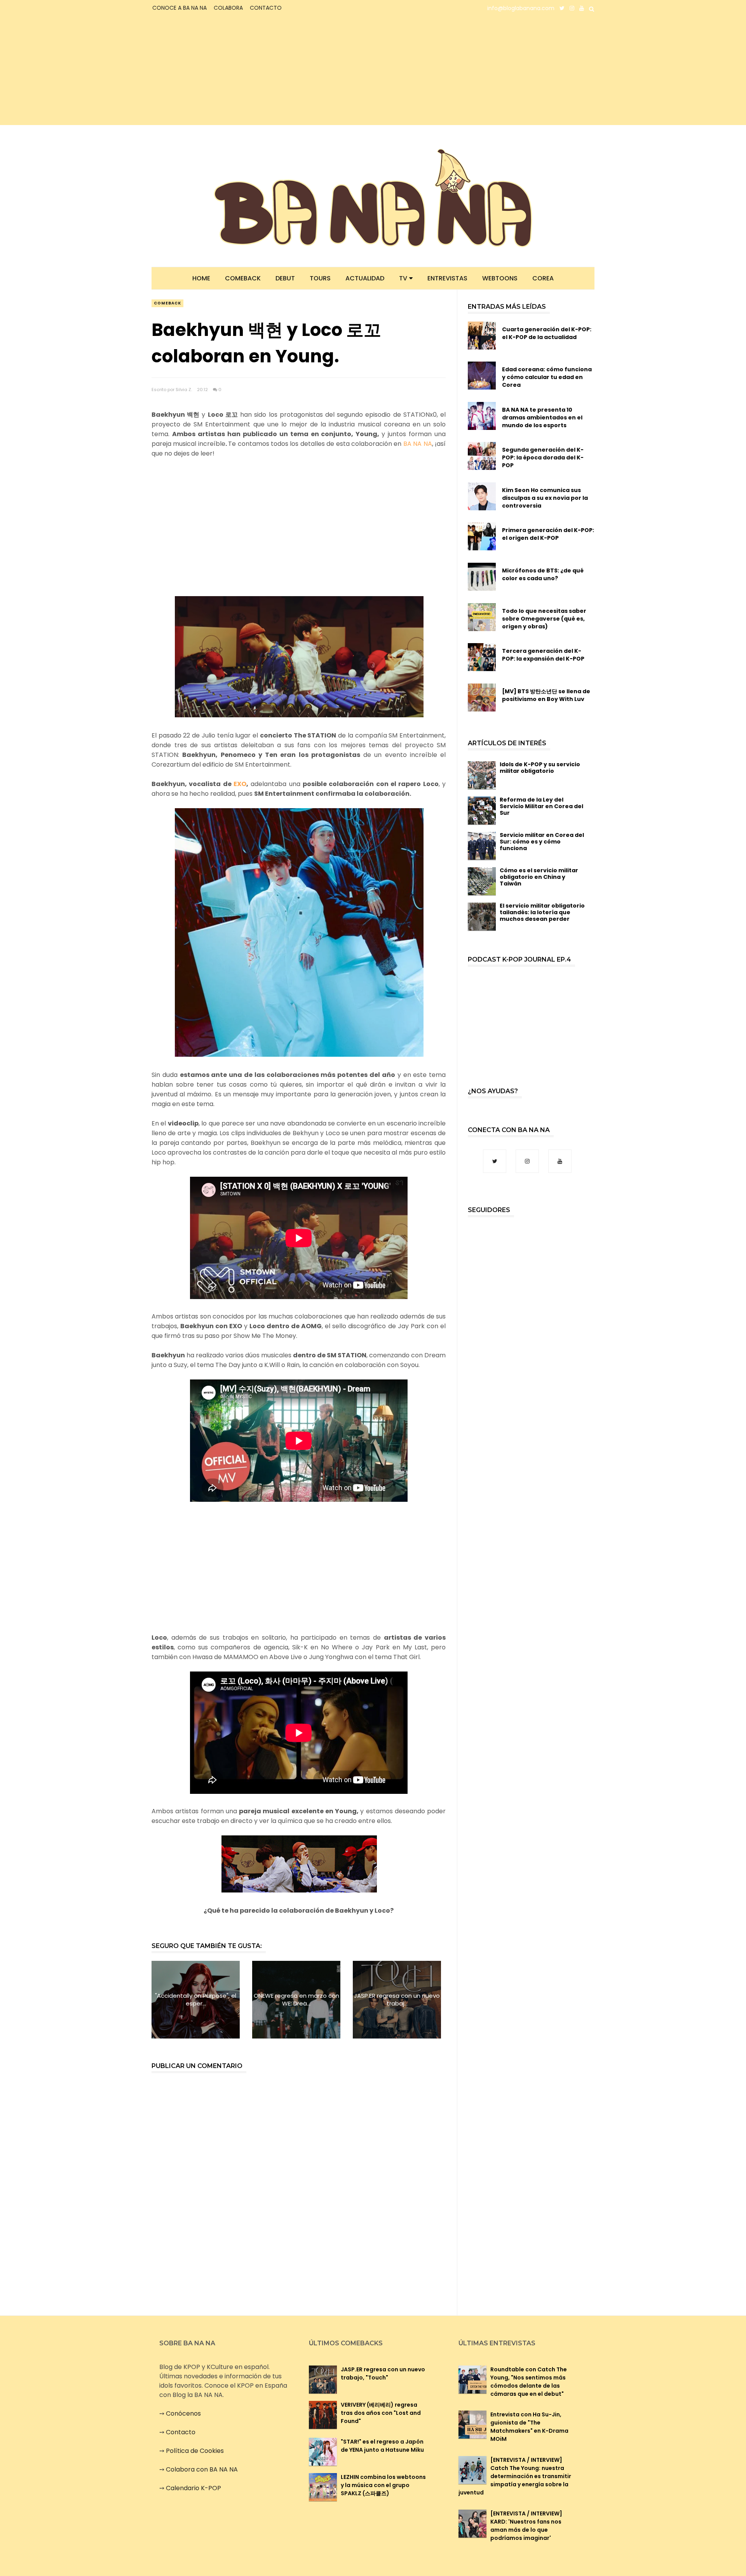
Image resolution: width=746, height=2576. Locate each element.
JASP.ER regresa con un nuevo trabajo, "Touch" (383, 2373)
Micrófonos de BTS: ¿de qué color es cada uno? (543, 574)
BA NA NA (418, 444)
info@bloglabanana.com (521, 8)
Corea (543, 278)
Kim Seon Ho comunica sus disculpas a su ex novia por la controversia (545, 498)
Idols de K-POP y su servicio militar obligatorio (540, 768)
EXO (240, 784)
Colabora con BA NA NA (202, 2469)
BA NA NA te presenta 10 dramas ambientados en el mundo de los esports (542, 417)
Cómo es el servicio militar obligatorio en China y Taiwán (539, 877)
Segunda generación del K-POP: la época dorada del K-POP (543, 457)
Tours (320, 278)
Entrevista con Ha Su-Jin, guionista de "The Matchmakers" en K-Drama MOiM (529, 2427)
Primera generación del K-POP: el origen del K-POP (548, 534)
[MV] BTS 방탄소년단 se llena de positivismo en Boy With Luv (546, 695)
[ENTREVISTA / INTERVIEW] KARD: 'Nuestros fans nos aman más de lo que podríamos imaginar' (526, 2526)
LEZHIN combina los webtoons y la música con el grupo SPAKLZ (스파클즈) (383, 2485)
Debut (285, 278)
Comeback (243, 278)
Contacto (181, 2432)
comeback (167, 303)
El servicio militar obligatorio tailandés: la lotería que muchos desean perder (542, 912)
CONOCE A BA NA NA (180, 8)
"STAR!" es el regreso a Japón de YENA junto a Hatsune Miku (382, 2446)
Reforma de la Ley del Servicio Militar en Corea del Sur (541, 806)
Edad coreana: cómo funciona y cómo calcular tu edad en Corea (547, 377)
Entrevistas (447, 278)
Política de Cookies (195, 2451)
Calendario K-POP (193, 2488)
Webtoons (500, 278)
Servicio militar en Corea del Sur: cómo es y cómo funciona (542, 842)
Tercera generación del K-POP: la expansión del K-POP (543, 655)
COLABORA (228, 8)
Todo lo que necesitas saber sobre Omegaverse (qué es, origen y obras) (544, 619)
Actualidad (365, 278)
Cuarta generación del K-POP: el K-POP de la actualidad (547, 333)
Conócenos (183, 2413)
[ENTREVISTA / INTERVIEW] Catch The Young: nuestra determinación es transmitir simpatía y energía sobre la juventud (515, 2476)
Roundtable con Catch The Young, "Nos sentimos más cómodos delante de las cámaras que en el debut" (529, 2382)
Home (201, 278)
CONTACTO (266, 8)
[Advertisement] (220, 71)
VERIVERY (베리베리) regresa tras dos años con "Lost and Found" (381, 2413)
